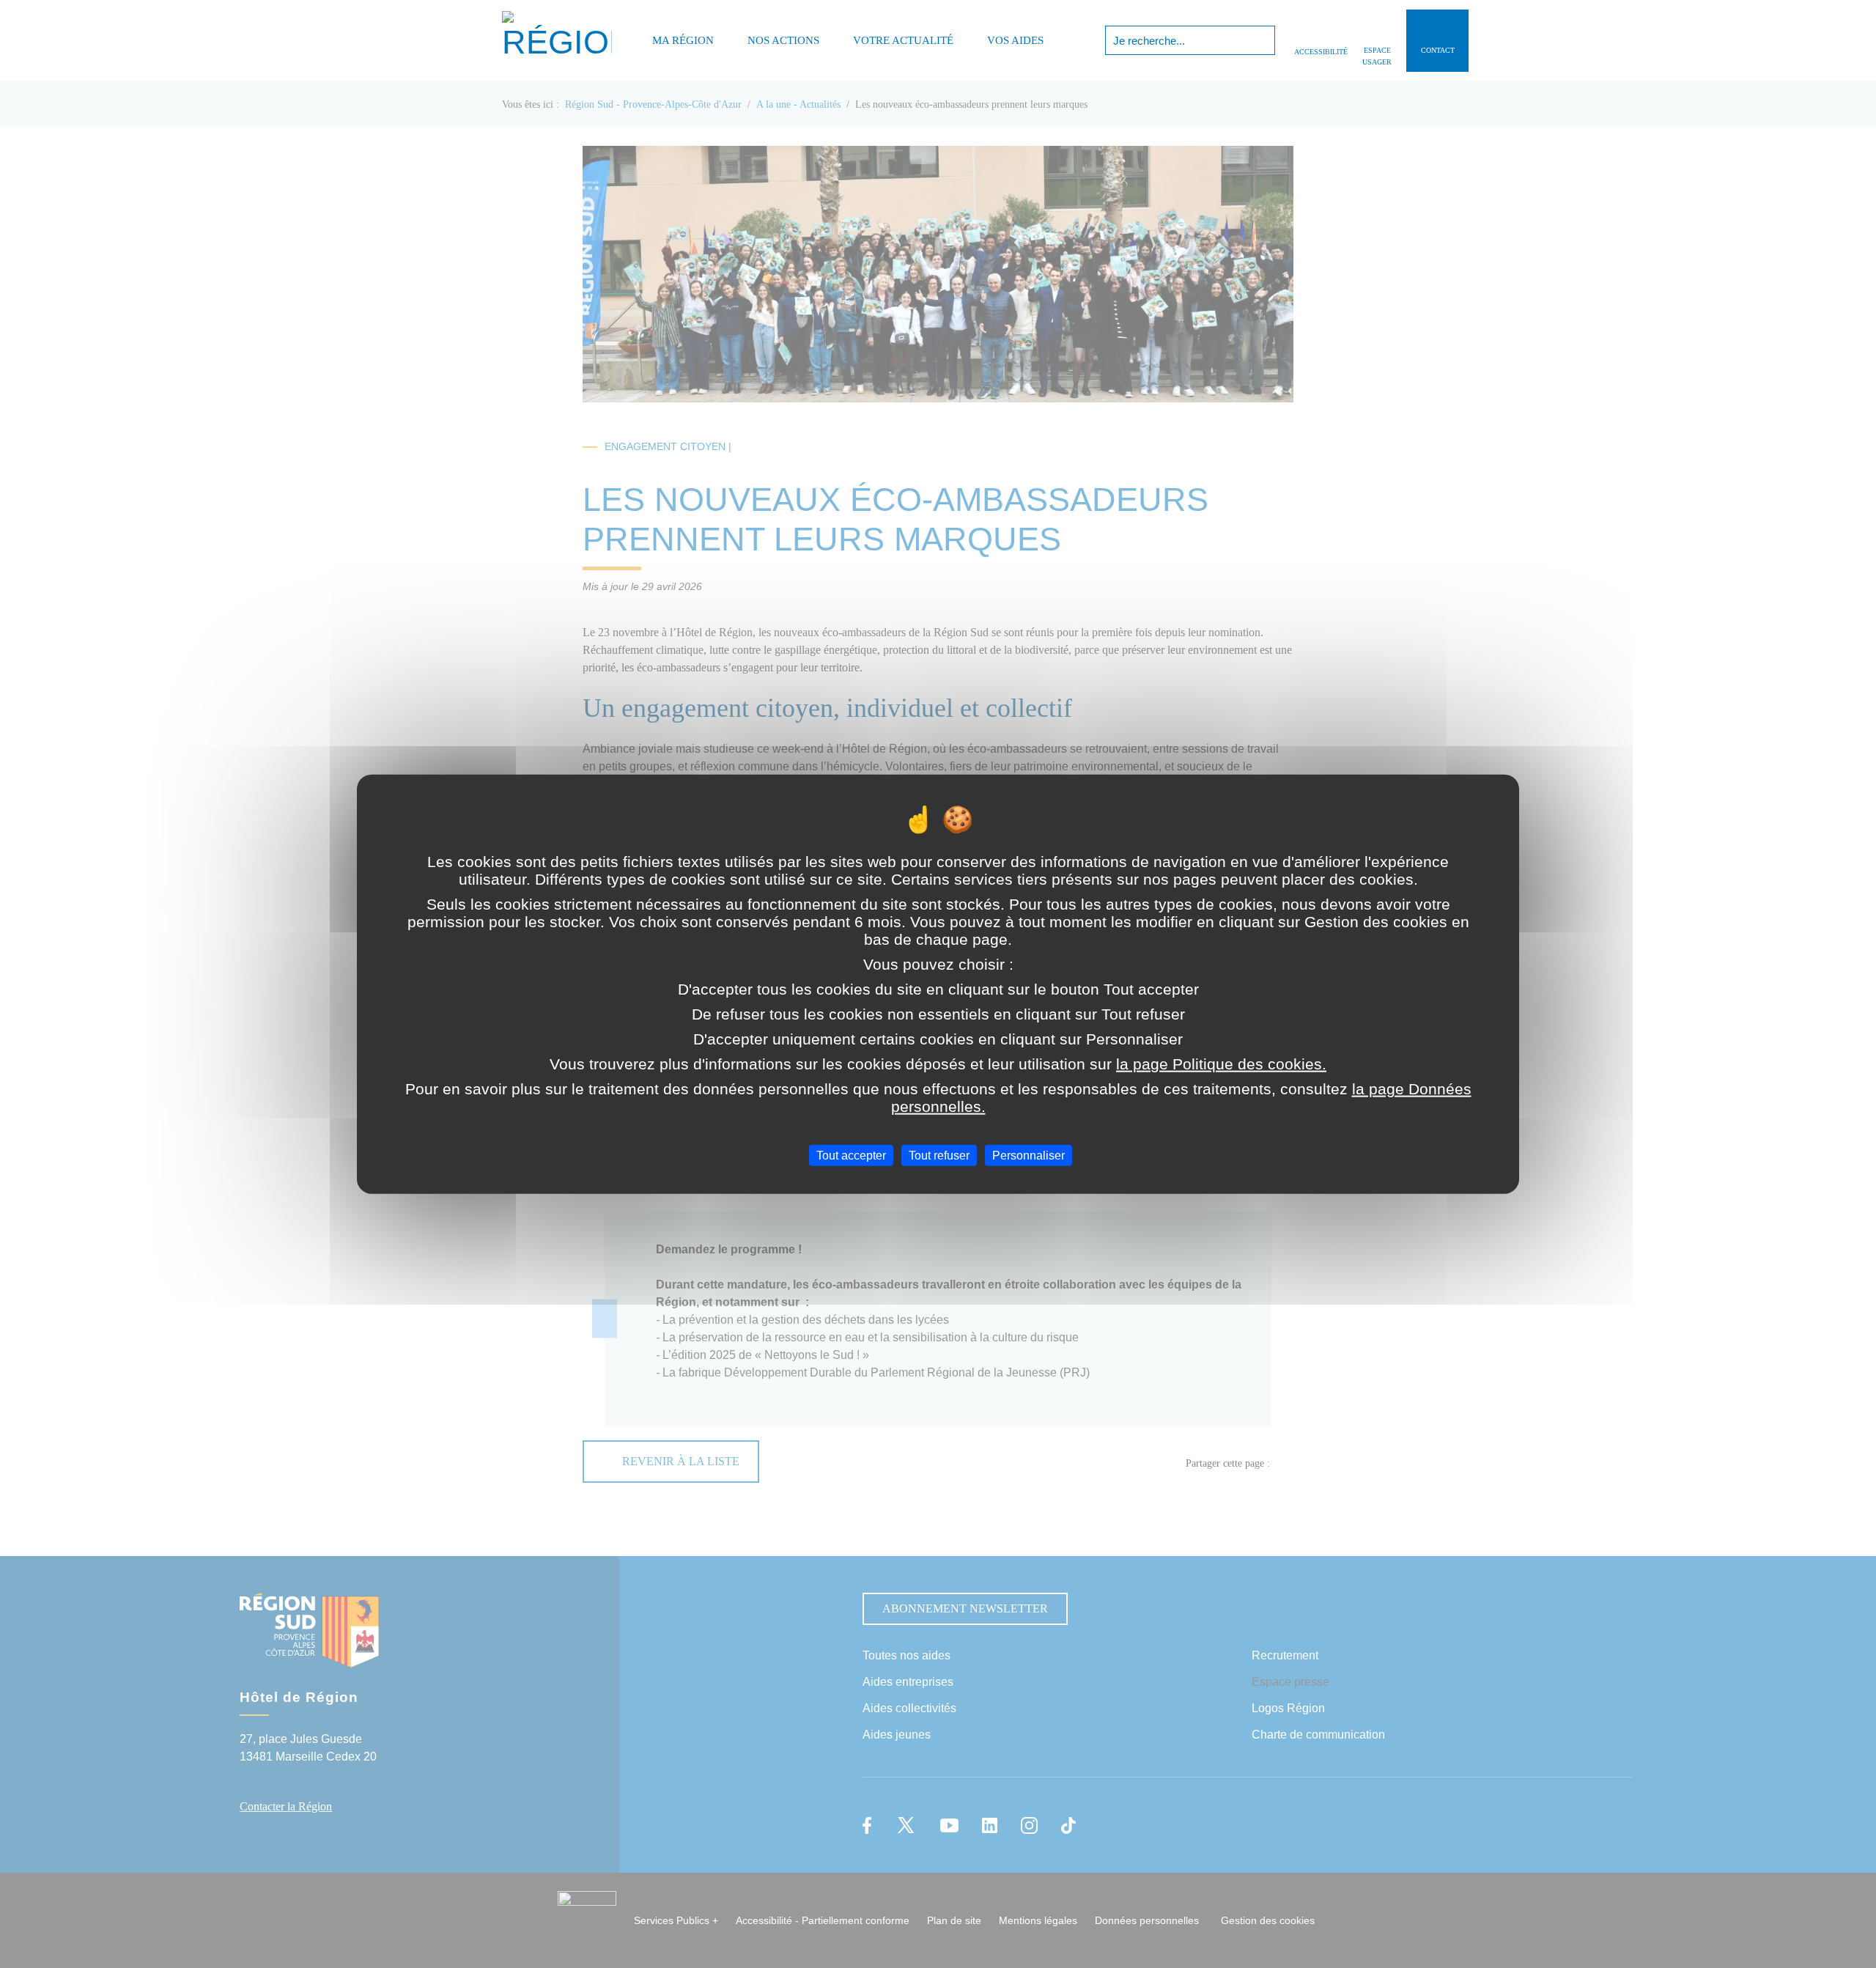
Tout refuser (939, 1156)
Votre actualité (903, 40)
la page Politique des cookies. (1221, 1064)
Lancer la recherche (1262, 40)
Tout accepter (851, 1156)
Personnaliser (1029, 1156)
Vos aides (1015, 40)
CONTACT (1438, 50)
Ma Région (683, 40)
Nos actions (783, 40)
